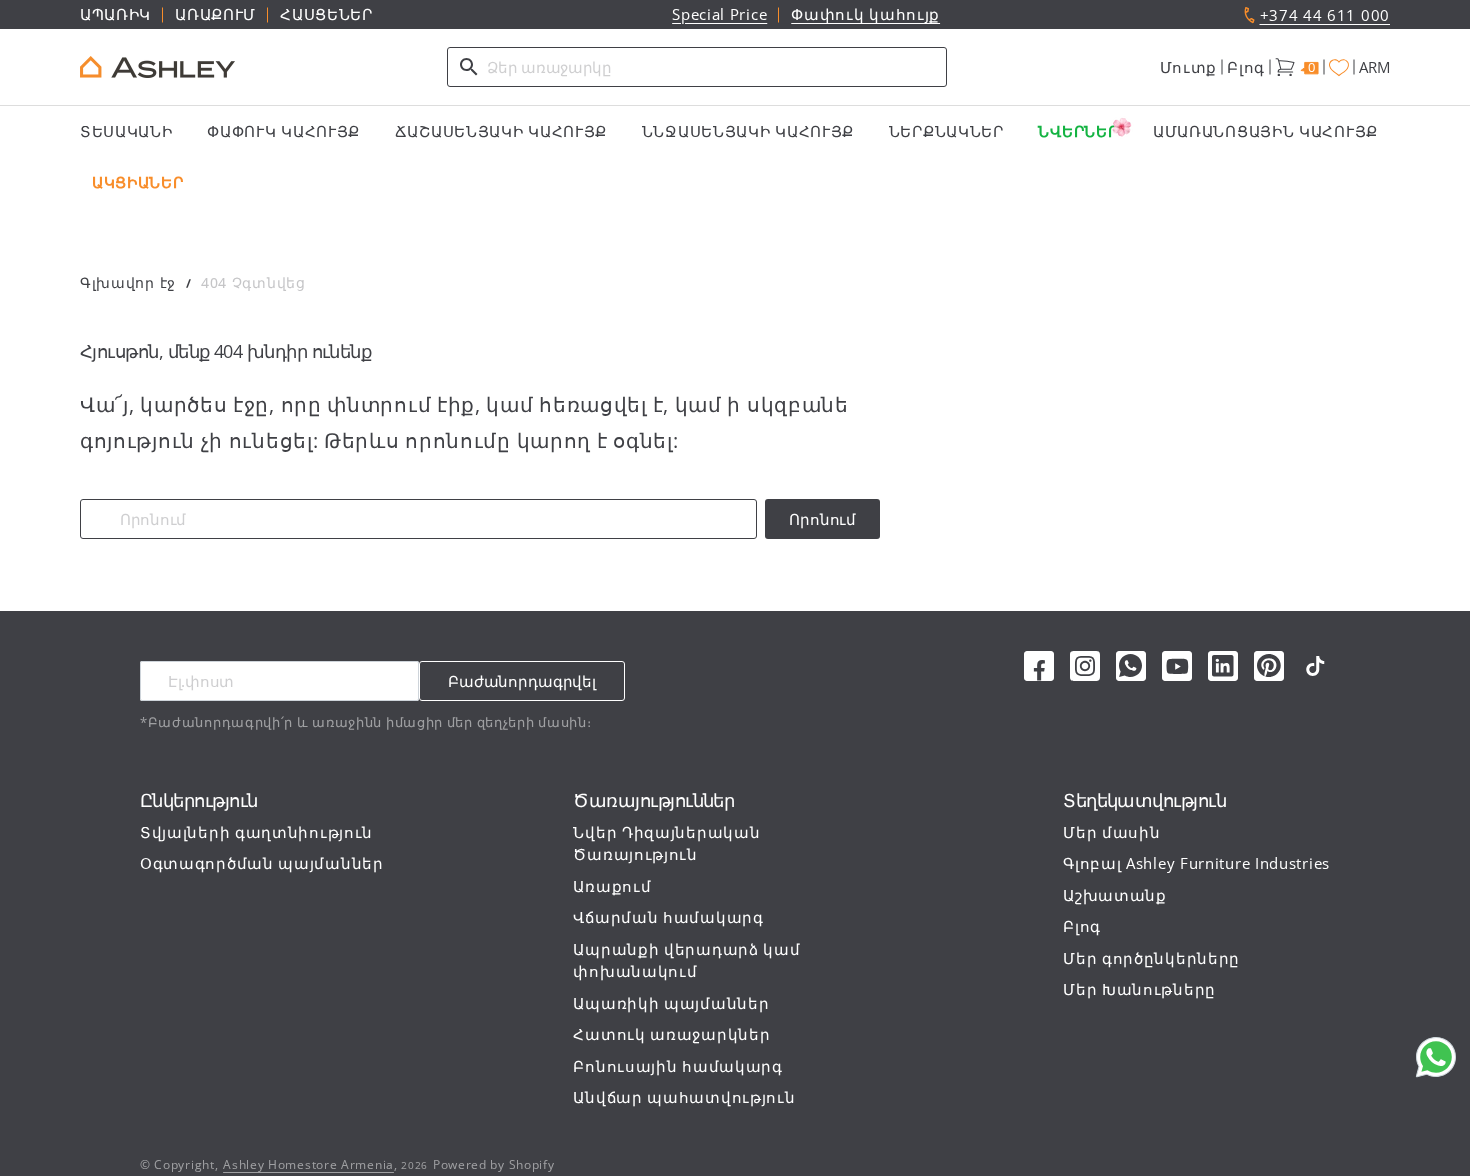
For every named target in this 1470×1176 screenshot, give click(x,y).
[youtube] (1177, 666)
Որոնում (822, 519)
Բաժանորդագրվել (522, 681)
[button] (1189, 67)
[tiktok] (1315, 666)
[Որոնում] (469, 67)
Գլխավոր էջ (128, 282)
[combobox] (697, 67)
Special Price (719, 14)
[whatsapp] (1131, 666)
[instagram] (1085, 666)
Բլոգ (1246, 67)
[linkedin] (1223, 666)
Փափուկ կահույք (865, 14)
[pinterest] (1269, 666)
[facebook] (1039, 666)
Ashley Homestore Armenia (308, 1164)
